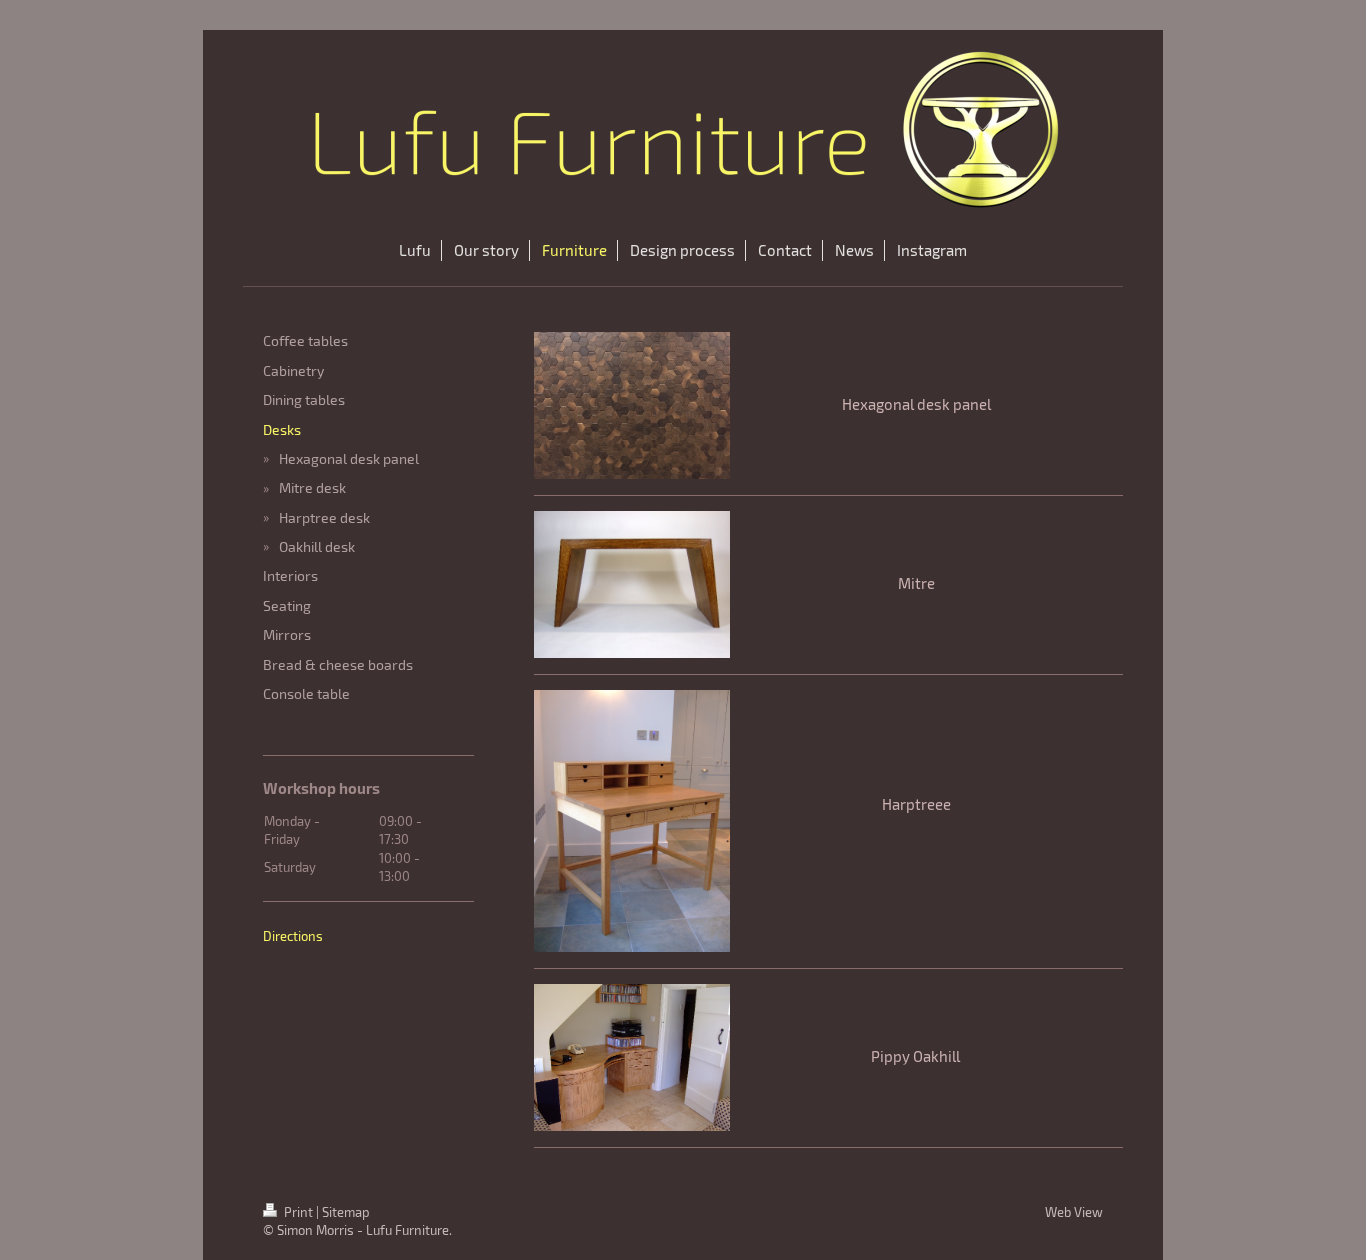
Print (298, 1212)
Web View (1074, 1212)
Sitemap (346, 1212)
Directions (293, 936)
